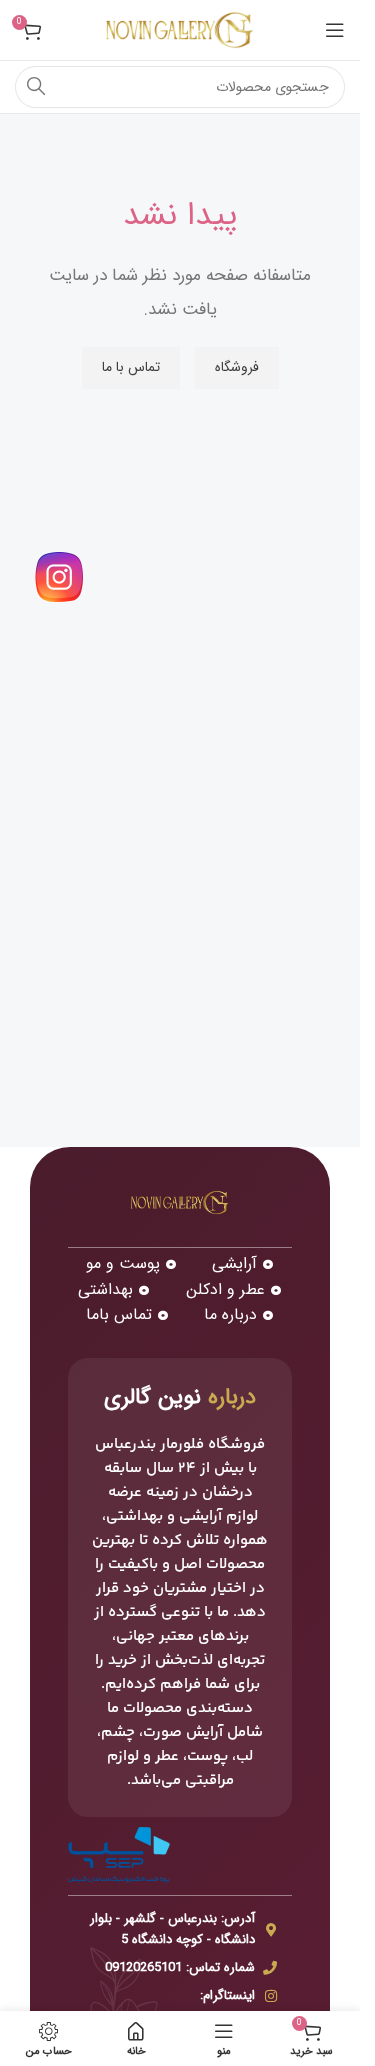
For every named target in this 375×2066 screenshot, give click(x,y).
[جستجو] (36, 87)
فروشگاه (237, 367)
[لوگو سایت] (180, 29)
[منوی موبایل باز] (335, 30)
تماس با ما (131, 367)
